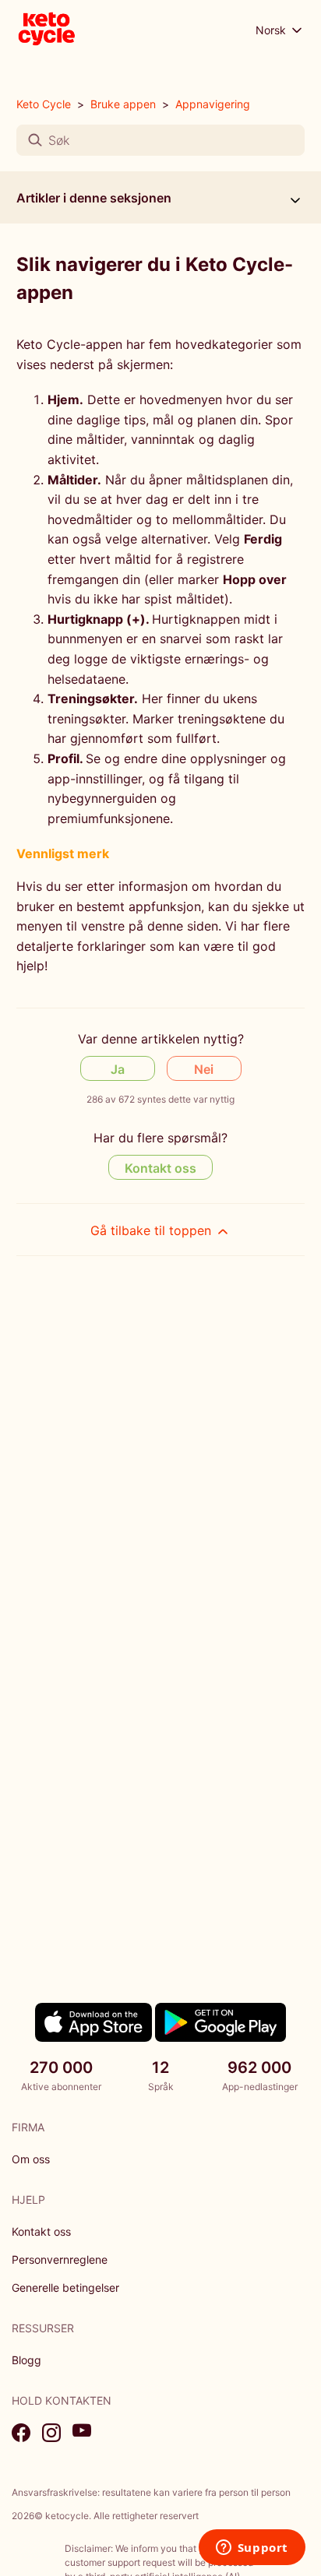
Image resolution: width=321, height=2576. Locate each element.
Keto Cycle (44, 104)
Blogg (26, 2360)
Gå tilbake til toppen (153, 1230)
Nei (204, 1069)
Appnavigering (213, 104)
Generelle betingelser (65, 2287)
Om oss (31, 2159)
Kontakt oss (160, 1168)
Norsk (272, 30)
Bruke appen (123, 104)
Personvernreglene (60, 2259)
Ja (118, 1069)
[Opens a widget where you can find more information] (252, 2549)
